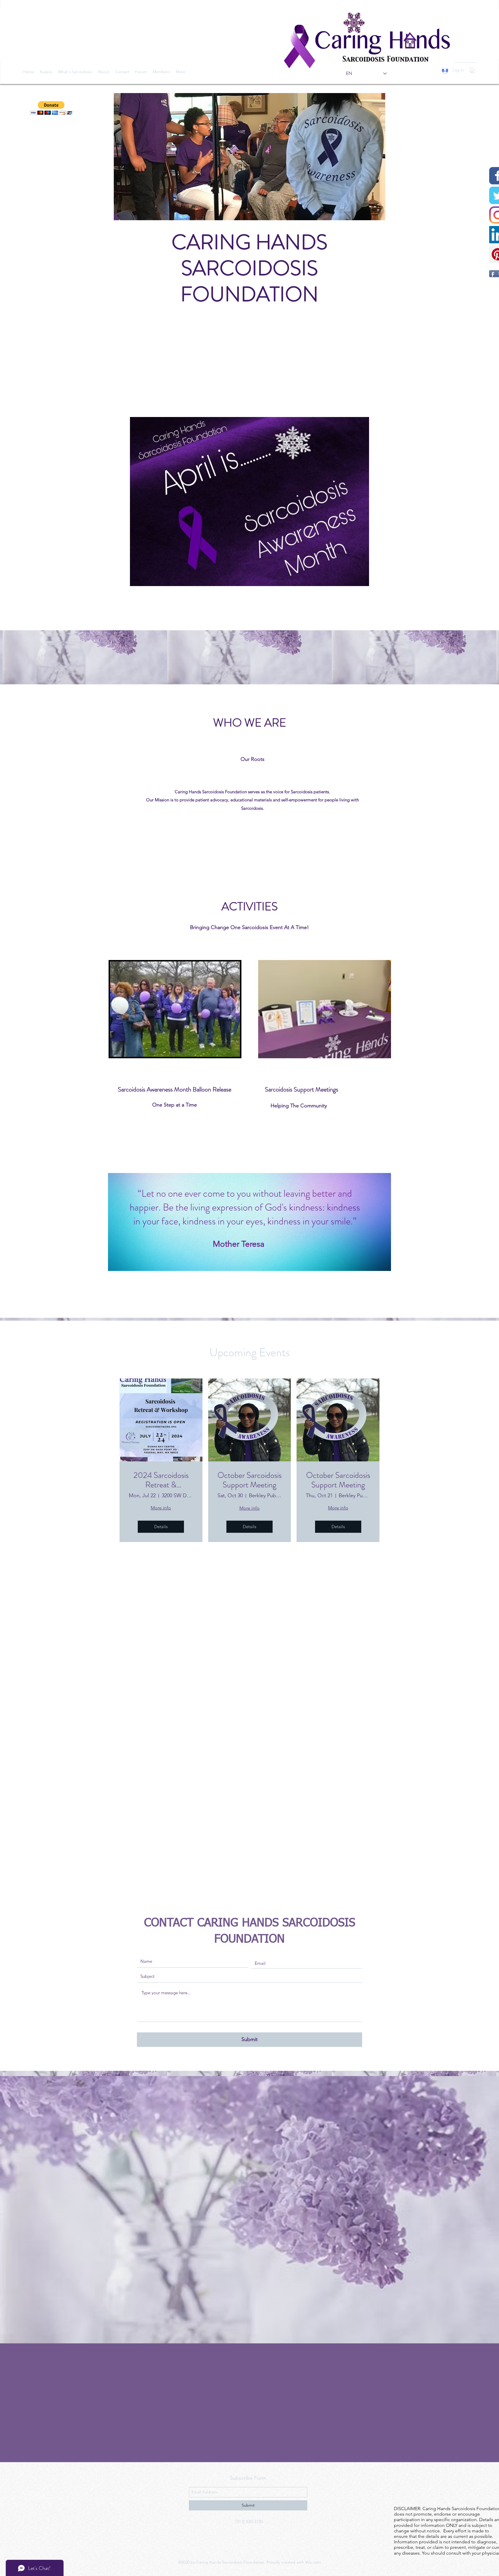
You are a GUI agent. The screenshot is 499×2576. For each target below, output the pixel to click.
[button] (472, 70)
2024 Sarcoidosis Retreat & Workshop (161, 1480)
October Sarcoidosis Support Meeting (249, 1480)
